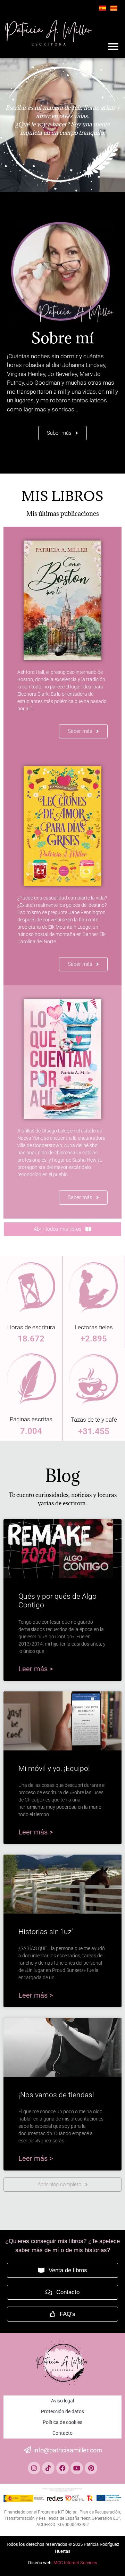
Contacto (62, 2433)
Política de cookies (62, 2422)
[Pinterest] (91, 2468)
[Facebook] (62, 2468)
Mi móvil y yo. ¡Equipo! (54, 1768)
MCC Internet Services (75, 2563)
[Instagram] (34, 2468)
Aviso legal (62, 2401)
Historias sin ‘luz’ (46, 1932)
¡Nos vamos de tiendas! (56, 2095)
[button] (113, 47)
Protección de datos (62, 2411)
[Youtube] (77, 2468)
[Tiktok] (48, 2468)
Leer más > (36, 1669)
